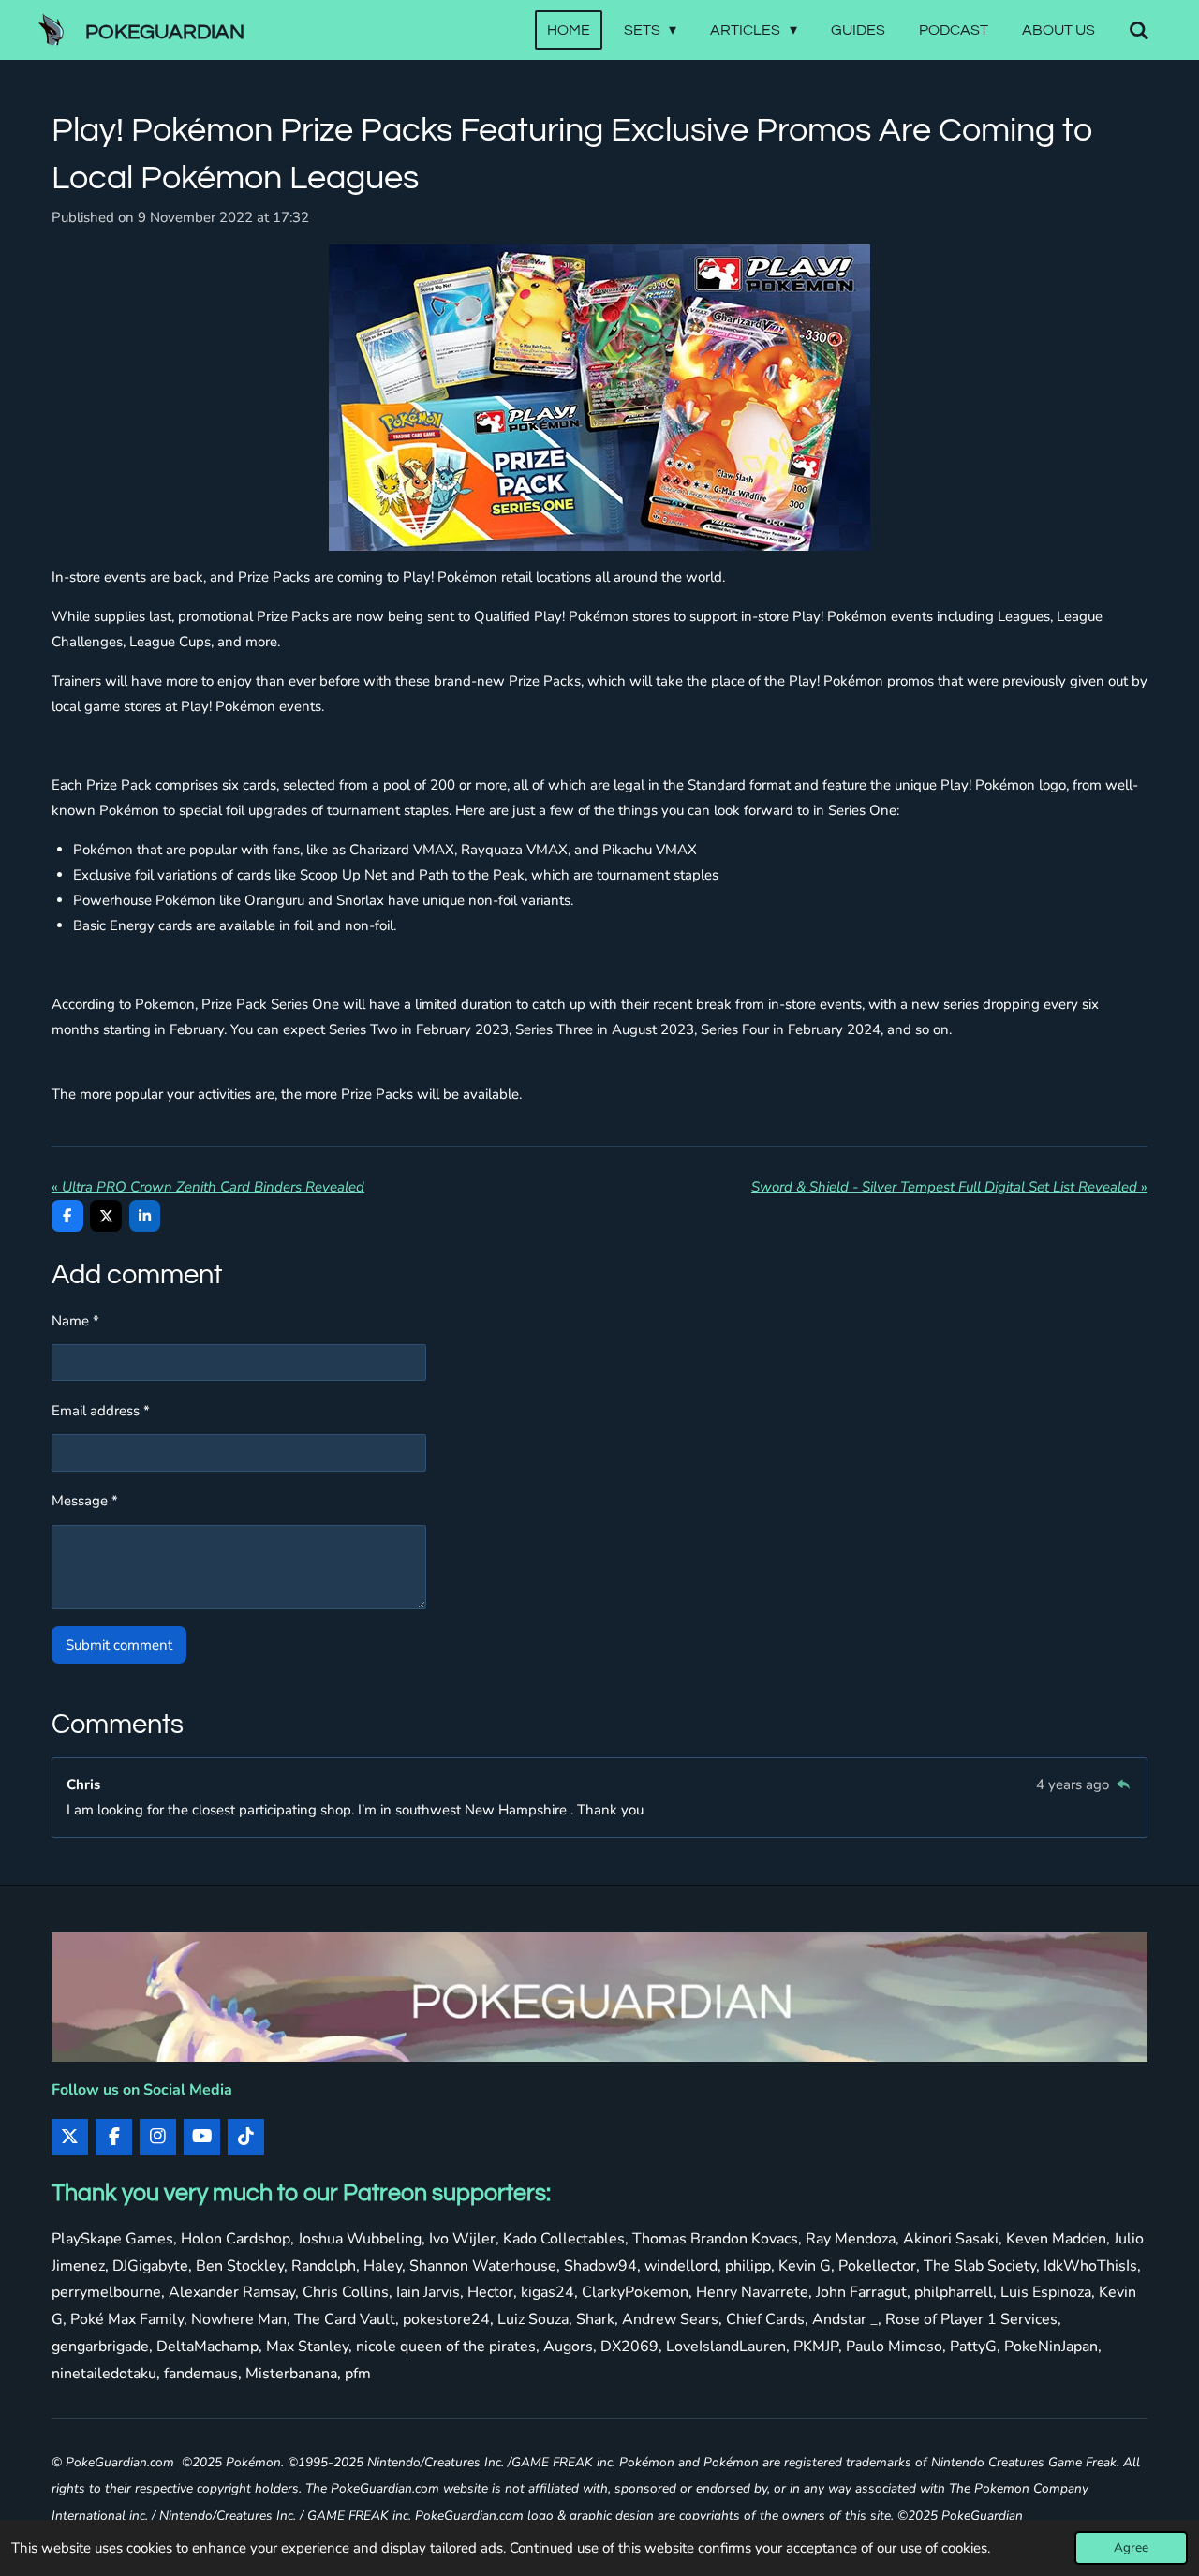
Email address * (101, 1411)
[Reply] (1123, 1784)
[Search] (1139, 30)
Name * (75, 1321)
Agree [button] (1131, 2547)
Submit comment (119, 1645)
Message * (85, 1501)
